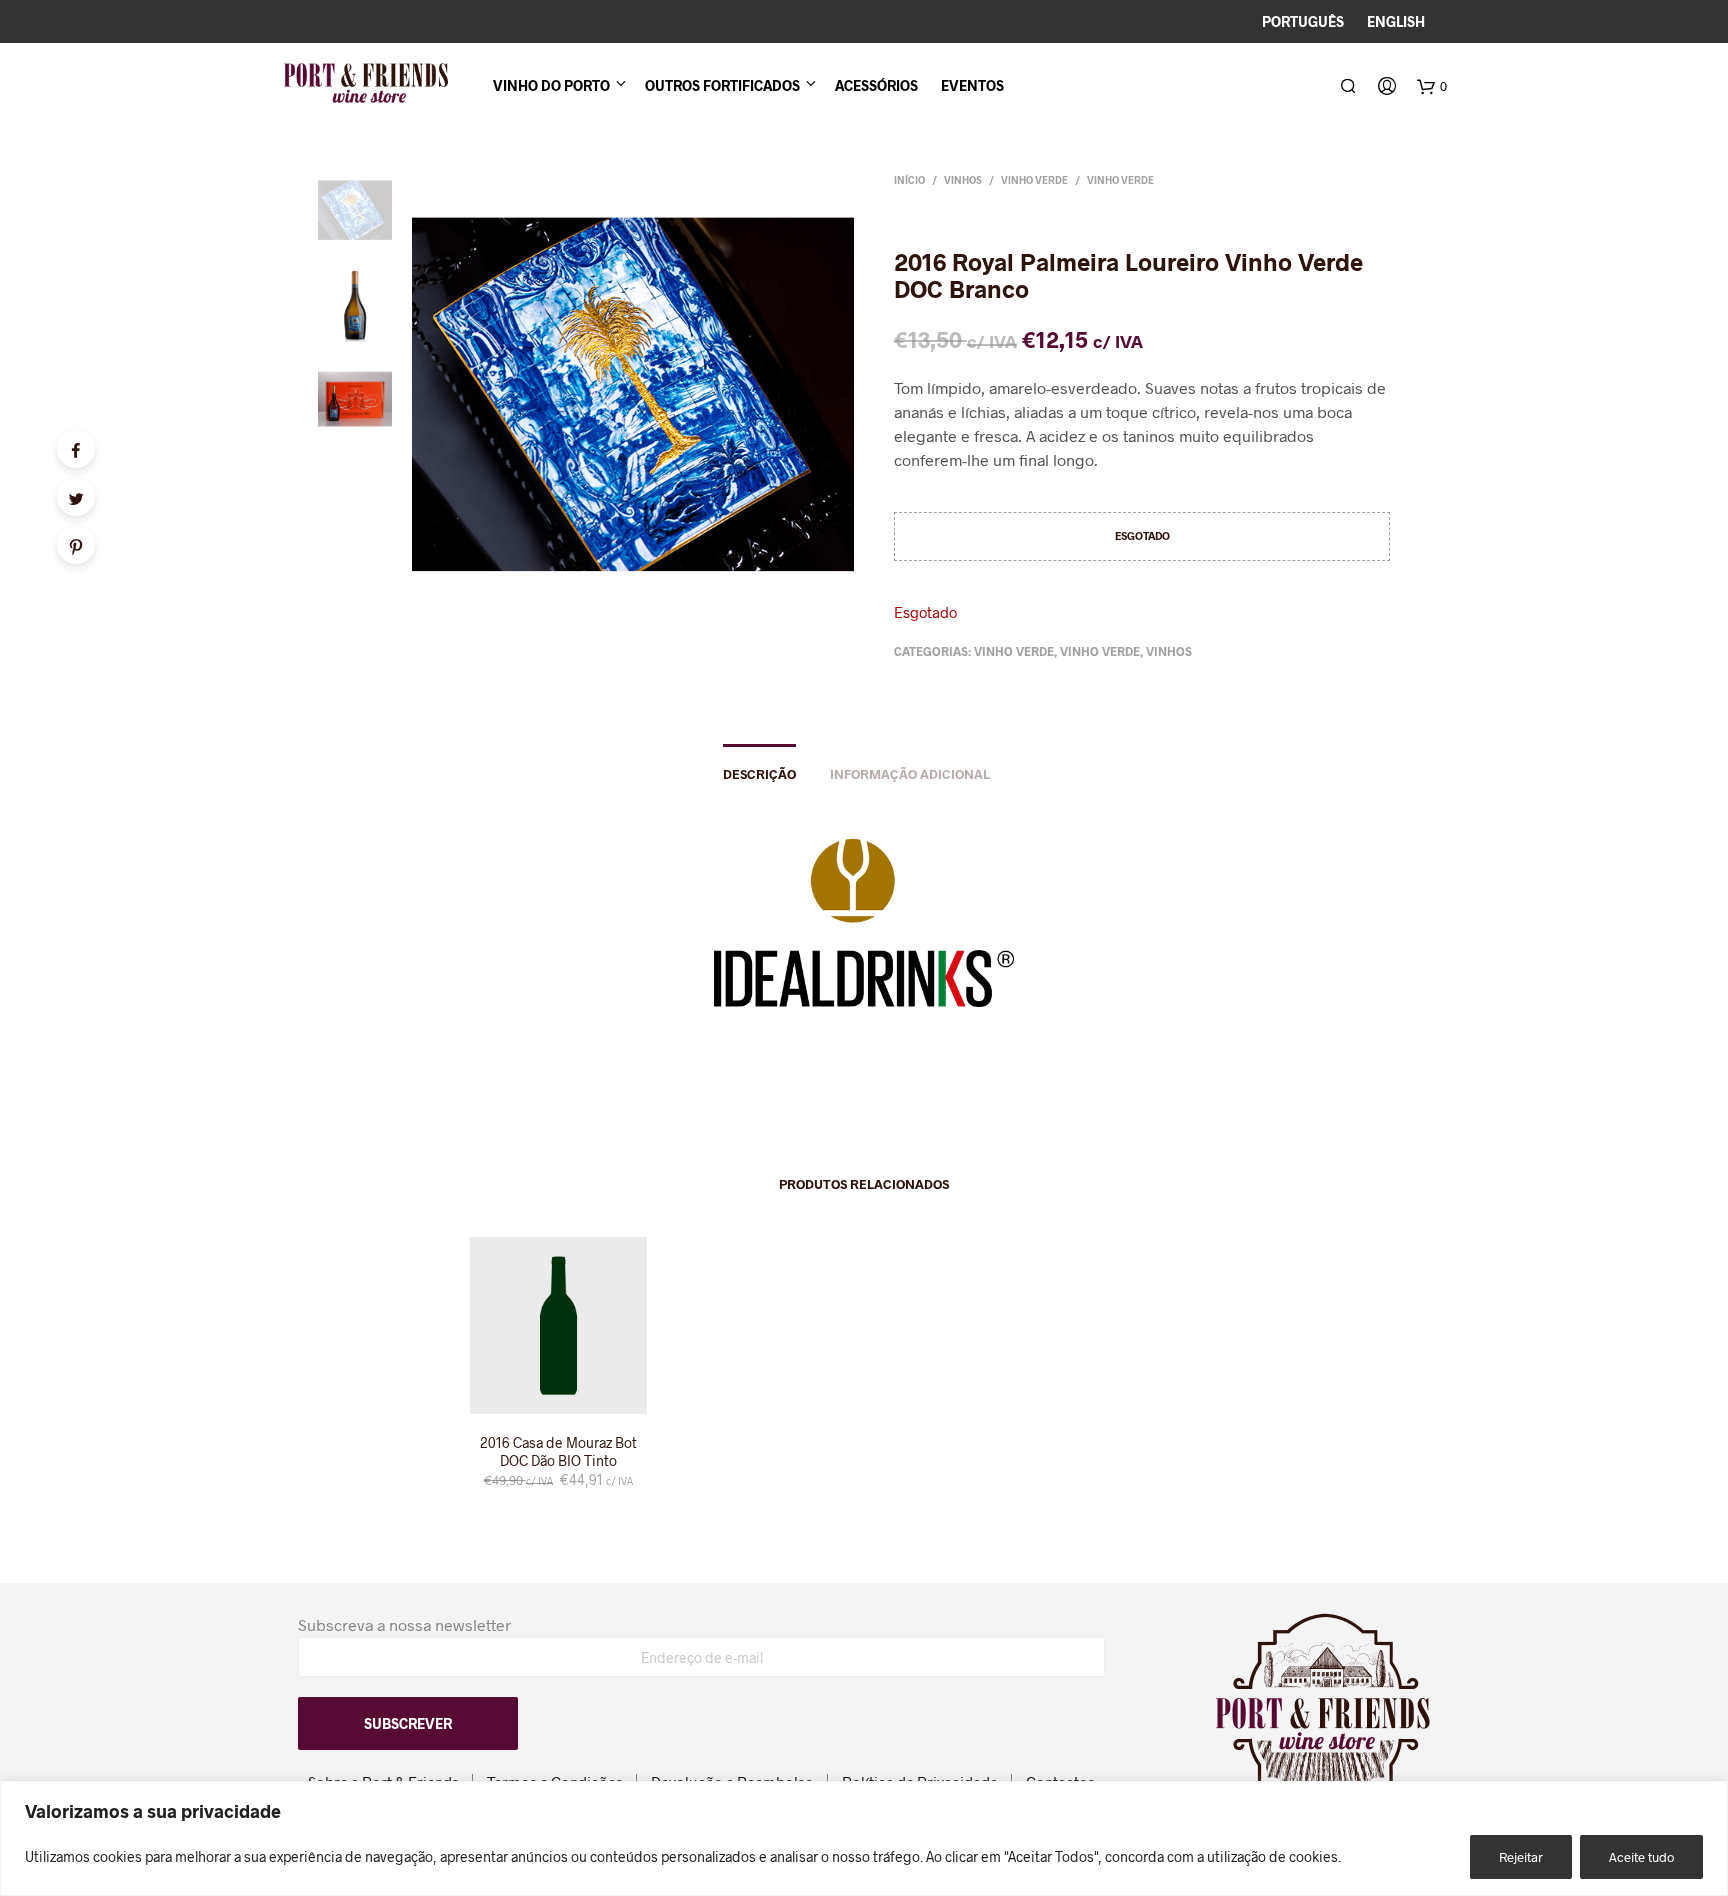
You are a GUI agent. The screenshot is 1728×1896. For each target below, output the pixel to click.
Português (1303, 21)
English (1396, 21)
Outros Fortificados (722, 85)
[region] (864, 1838)
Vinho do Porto (551, 85)
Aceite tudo (1641, 1857)
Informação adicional (910, 774)
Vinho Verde (1034, 180)
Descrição (759, 774)
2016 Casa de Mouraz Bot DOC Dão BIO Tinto (558, 1451)
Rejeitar (1521, 1857)
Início (909, 180)
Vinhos (963, 180)
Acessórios (876, 85)
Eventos (972, 85)
